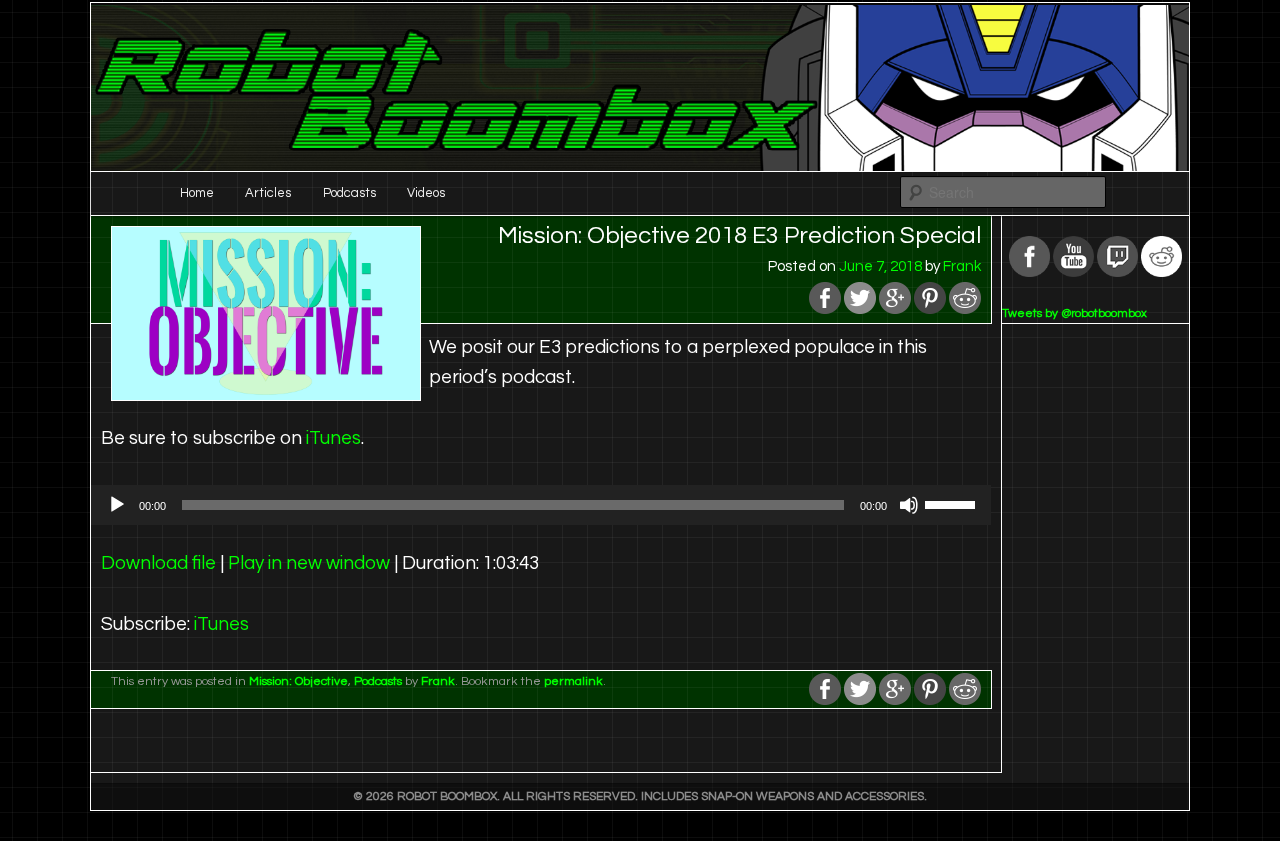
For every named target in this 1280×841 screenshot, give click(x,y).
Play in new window (309, 563)
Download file (158, 563)
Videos (426, 193)
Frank (962, 266)
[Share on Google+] (895, 309)
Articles (268, 193)
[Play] (117, 505)
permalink (573, 681)
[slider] (953, 503)
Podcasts (349, 193)
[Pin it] (930, 309)
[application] (541, 505)
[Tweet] (860, 309)
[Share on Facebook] (825, 309)
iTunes (333, 438)
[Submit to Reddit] (965, 309)
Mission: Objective (298, 681)
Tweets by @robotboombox (1074, 313)
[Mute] (909, 505)
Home (197, 193)
